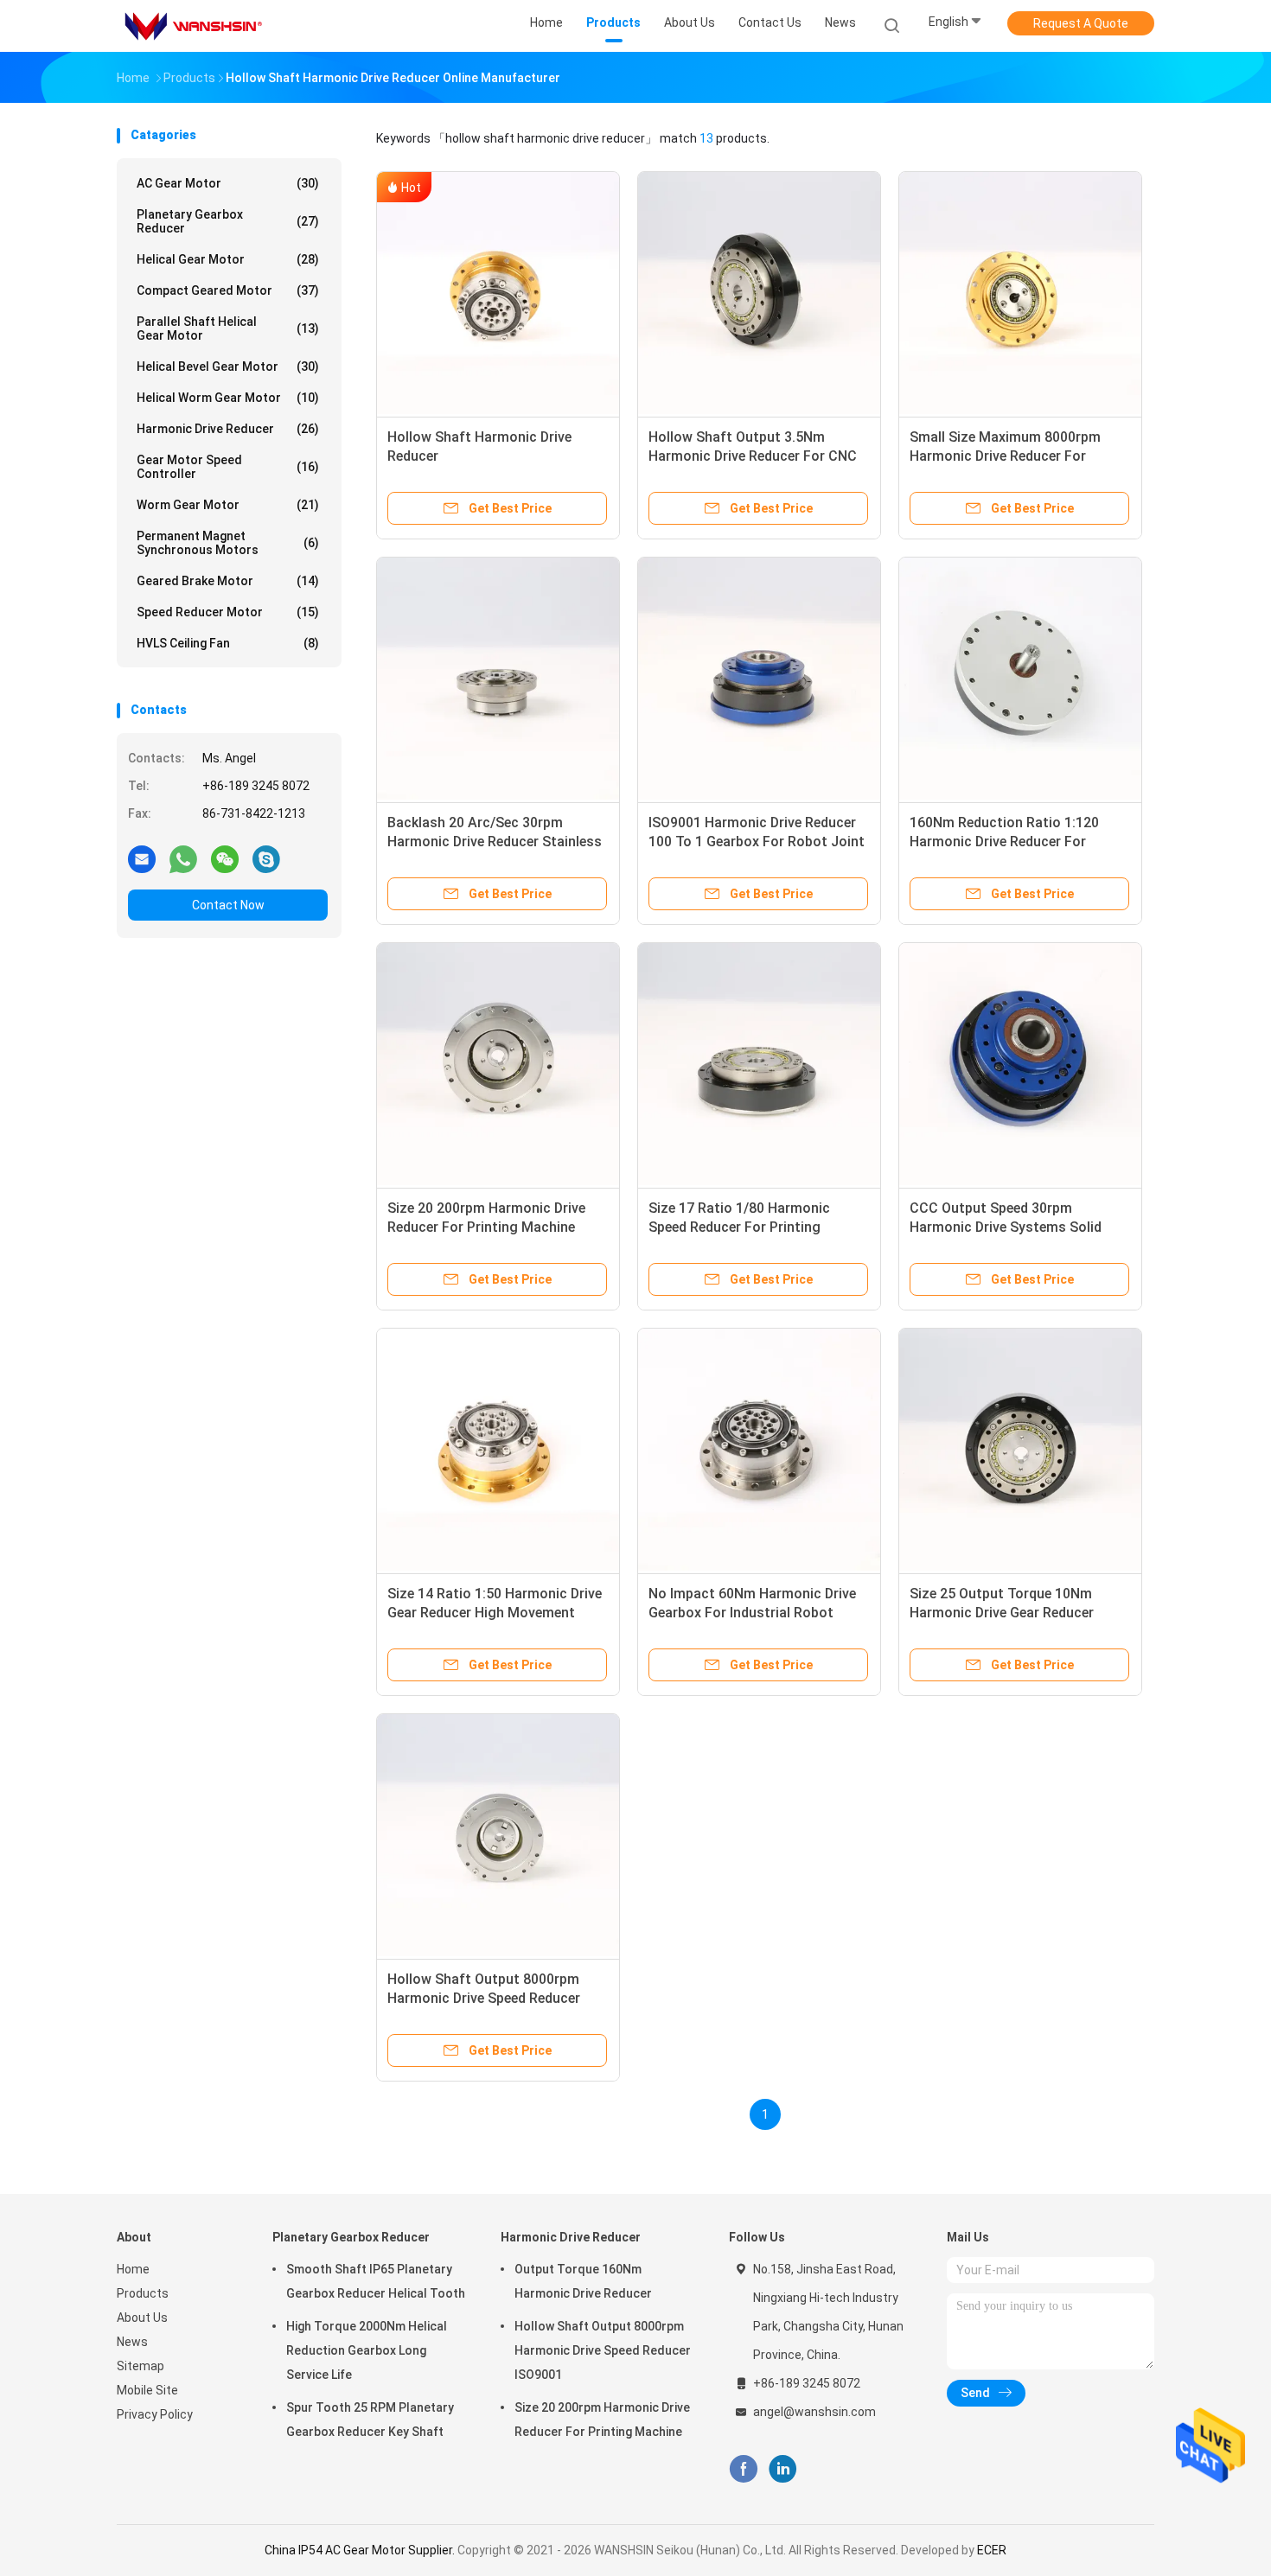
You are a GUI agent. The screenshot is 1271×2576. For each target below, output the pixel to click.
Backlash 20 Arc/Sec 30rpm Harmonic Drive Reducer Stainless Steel (495, 842)
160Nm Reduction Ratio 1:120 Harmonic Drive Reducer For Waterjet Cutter (1004, 842)
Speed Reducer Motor (228, 612)
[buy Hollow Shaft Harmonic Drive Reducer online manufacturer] (498, 293)
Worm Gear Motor (228, 505)
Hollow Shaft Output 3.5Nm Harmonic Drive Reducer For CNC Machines (753, 456)
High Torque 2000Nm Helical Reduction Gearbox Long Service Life (367, 2350)
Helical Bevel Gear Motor (228, 367)
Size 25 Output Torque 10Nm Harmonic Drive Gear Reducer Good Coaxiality (1002, 1613)
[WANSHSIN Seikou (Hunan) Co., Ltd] (193, 26)
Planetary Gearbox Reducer (228, 221)
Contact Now (228, 905)
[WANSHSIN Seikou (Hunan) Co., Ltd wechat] (225, 858)
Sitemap (141, 2366)
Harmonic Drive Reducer (228, 429)
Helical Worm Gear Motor (228, 398)
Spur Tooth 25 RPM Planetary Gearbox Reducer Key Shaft (370, 2420)
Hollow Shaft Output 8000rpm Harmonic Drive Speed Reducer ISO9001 (484, 1998)
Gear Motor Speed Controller (228, 467)
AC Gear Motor (228, 183)
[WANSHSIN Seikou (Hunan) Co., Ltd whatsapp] (183, 858)
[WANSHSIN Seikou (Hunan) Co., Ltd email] (142, 858)
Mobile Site (147, 2390)
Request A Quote (1081, 23)
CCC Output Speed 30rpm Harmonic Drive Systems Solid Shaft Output (1006, 1227)
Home (133, 2269)
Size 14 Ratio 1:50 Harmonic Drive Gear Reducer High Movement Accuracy (495, 1613)
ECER (992, 2550)
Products (143, 2293)
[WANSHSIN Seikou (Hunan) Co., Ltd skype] (266, 858)
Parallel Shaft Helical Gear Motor (228, 328)
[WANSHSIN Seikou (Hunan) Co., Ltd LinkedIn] (783, 2469)
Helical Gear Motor (228, 259)
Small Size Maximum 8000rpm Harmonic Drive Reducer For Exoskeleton (1005, 456)
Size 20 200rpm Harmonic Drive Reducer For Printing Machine (602, 2420)
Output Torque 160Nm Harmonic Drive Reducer (583, 2281)
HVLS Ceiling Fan (228, 643)
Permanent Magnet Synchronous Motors (228, 543)
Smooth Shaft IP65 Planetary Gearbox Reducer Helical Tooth (376, 2281)
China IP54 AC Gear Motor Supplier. (361, 2550)
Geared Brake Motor (228, 581)
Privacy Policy (155, 2414)
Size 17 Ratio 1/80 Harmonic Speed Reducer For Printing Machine (739, 1227)
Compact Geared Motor (228, 290)
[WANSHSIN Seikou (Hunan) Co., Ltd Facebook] (743, 2469)
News (132, 2342)
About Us (142, 2318)
